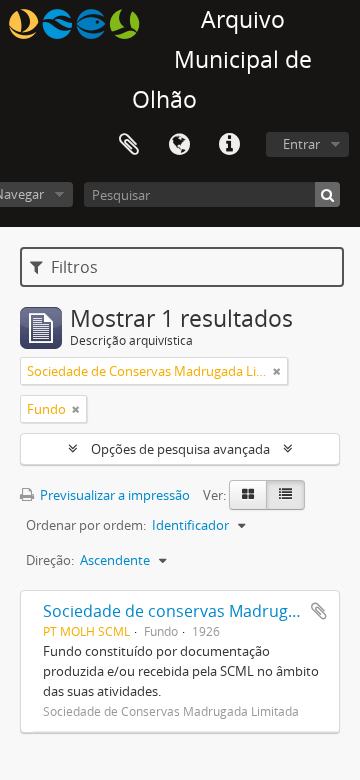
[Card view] (248, 495)
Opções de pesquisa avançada (180, 449)
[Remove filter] (277, 371)
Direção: (50, 560)
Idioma (179, 145)
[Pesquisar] (327, 194)
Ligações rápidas (229, 145)
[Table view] (285, 495)
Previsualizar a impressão (113, 495)
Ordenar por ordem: (86, 525)
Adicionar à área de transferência (319, 611)
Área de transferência (129, 145)
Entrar (301, 144)
